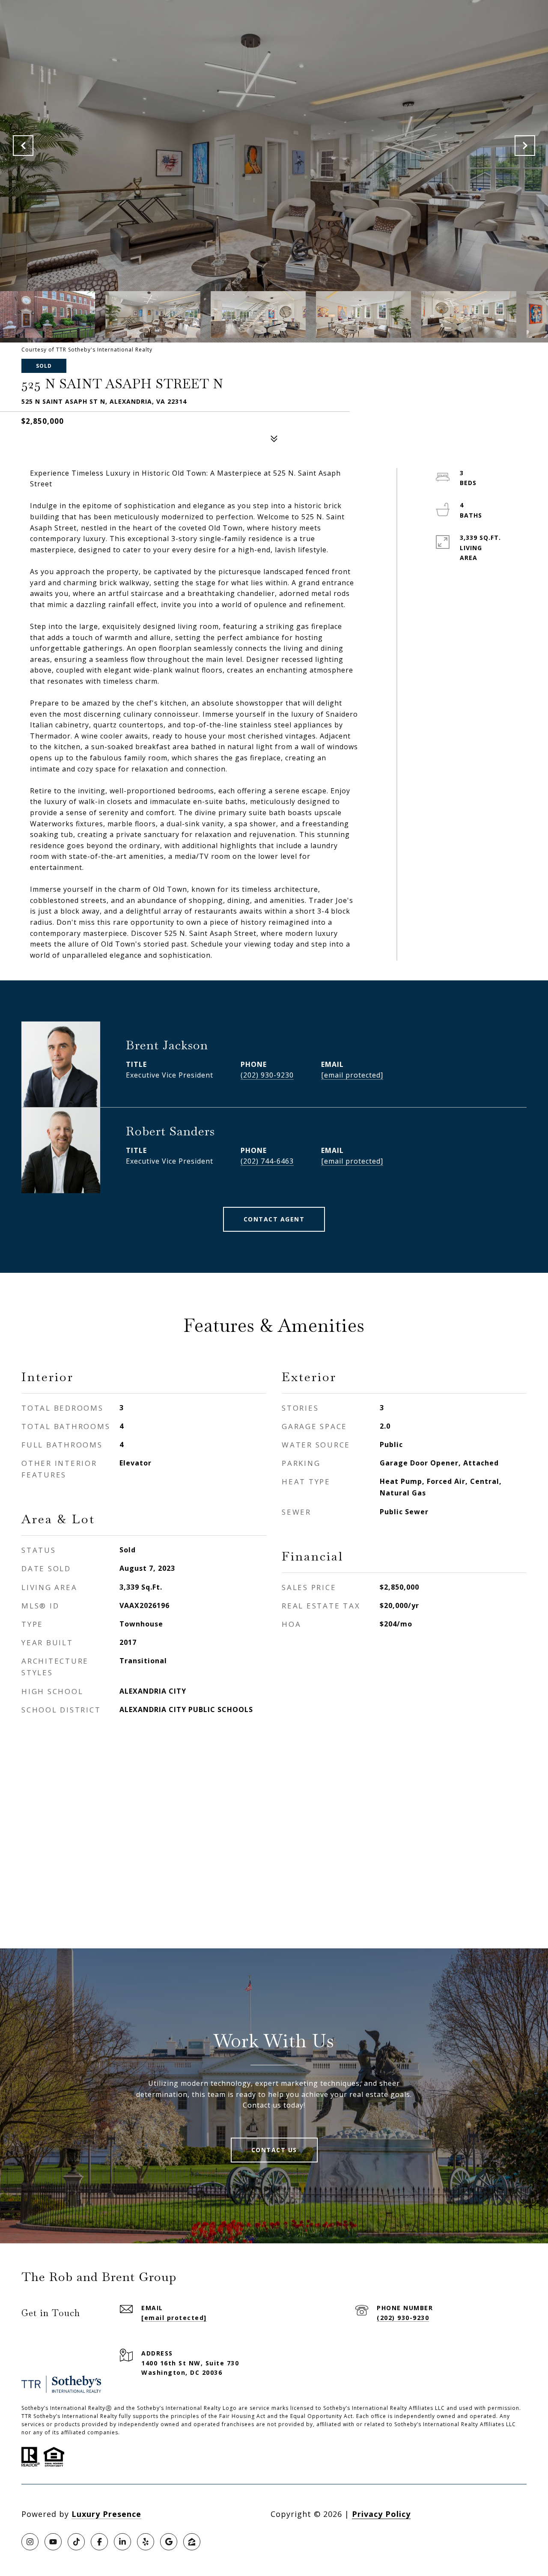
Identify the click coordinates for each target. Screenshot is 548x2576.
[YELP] (146, 2542)
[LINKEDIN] (122, 2542)
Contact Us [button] (274, 2150)
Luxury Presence (106, 2514)
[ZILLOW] (192, 2542)
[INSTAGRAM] (30, 2542)
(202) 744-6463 (267, 1161)
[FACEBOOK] (99, 2542)
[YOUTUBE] (53, 2542)
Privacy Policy (381, 2514)
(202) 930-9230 (267, 1075)
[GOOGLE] (169, 2542)
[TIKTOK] (76, 2542)
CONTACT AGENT (274, 1219)
